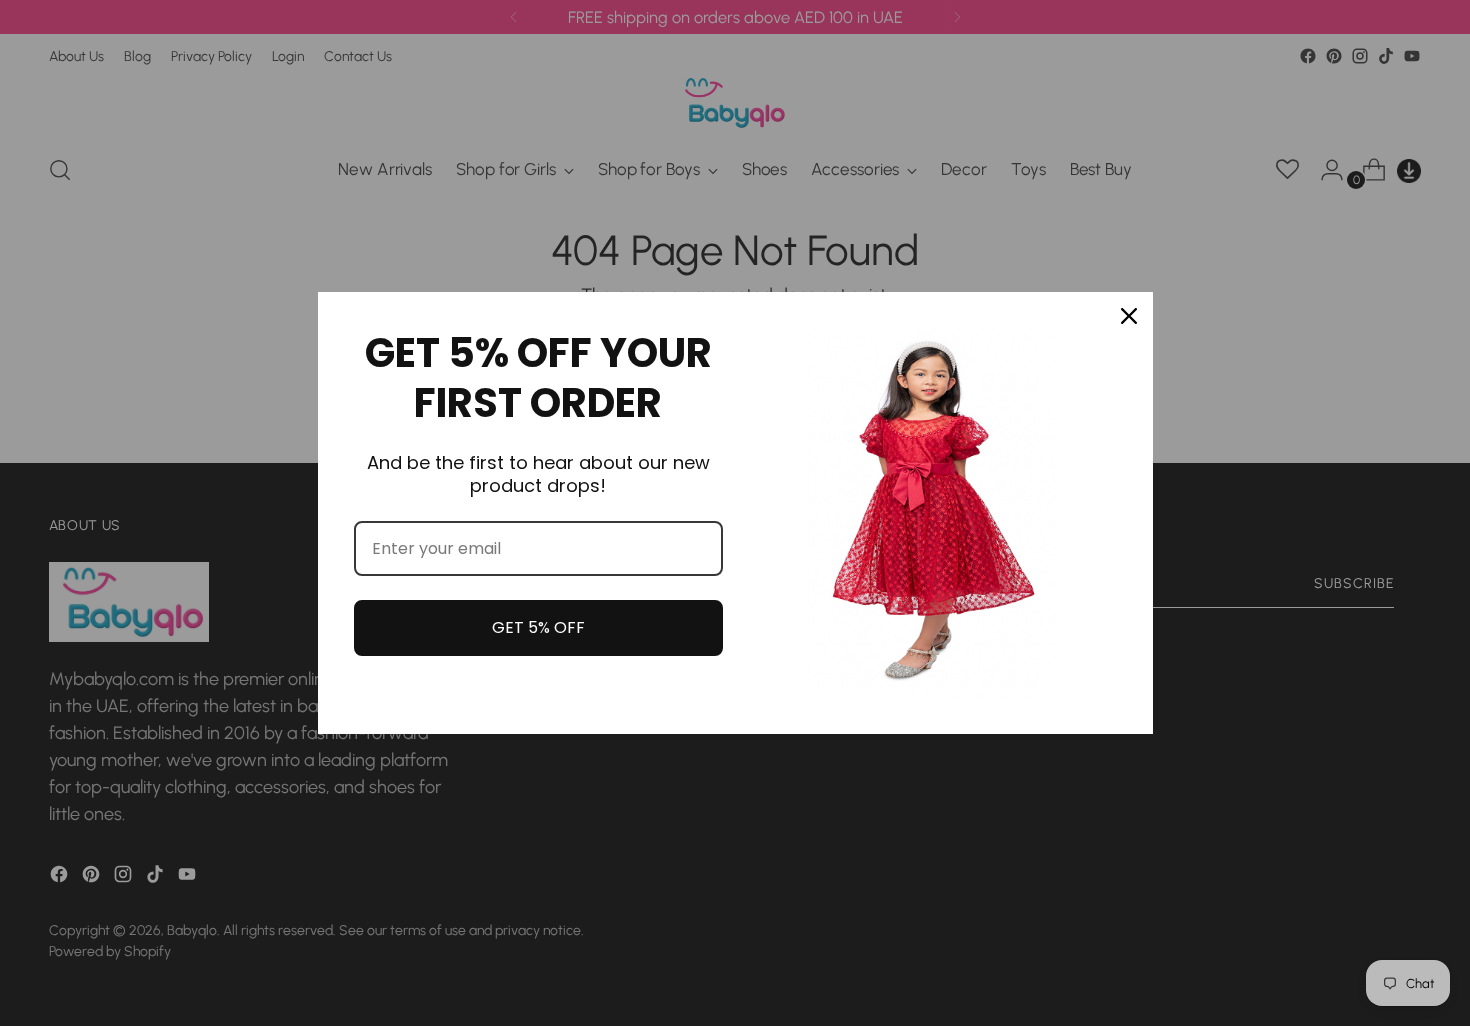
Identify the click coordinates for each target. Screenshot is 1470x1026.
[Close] (1129, 316)
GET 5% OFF (538, 627)
